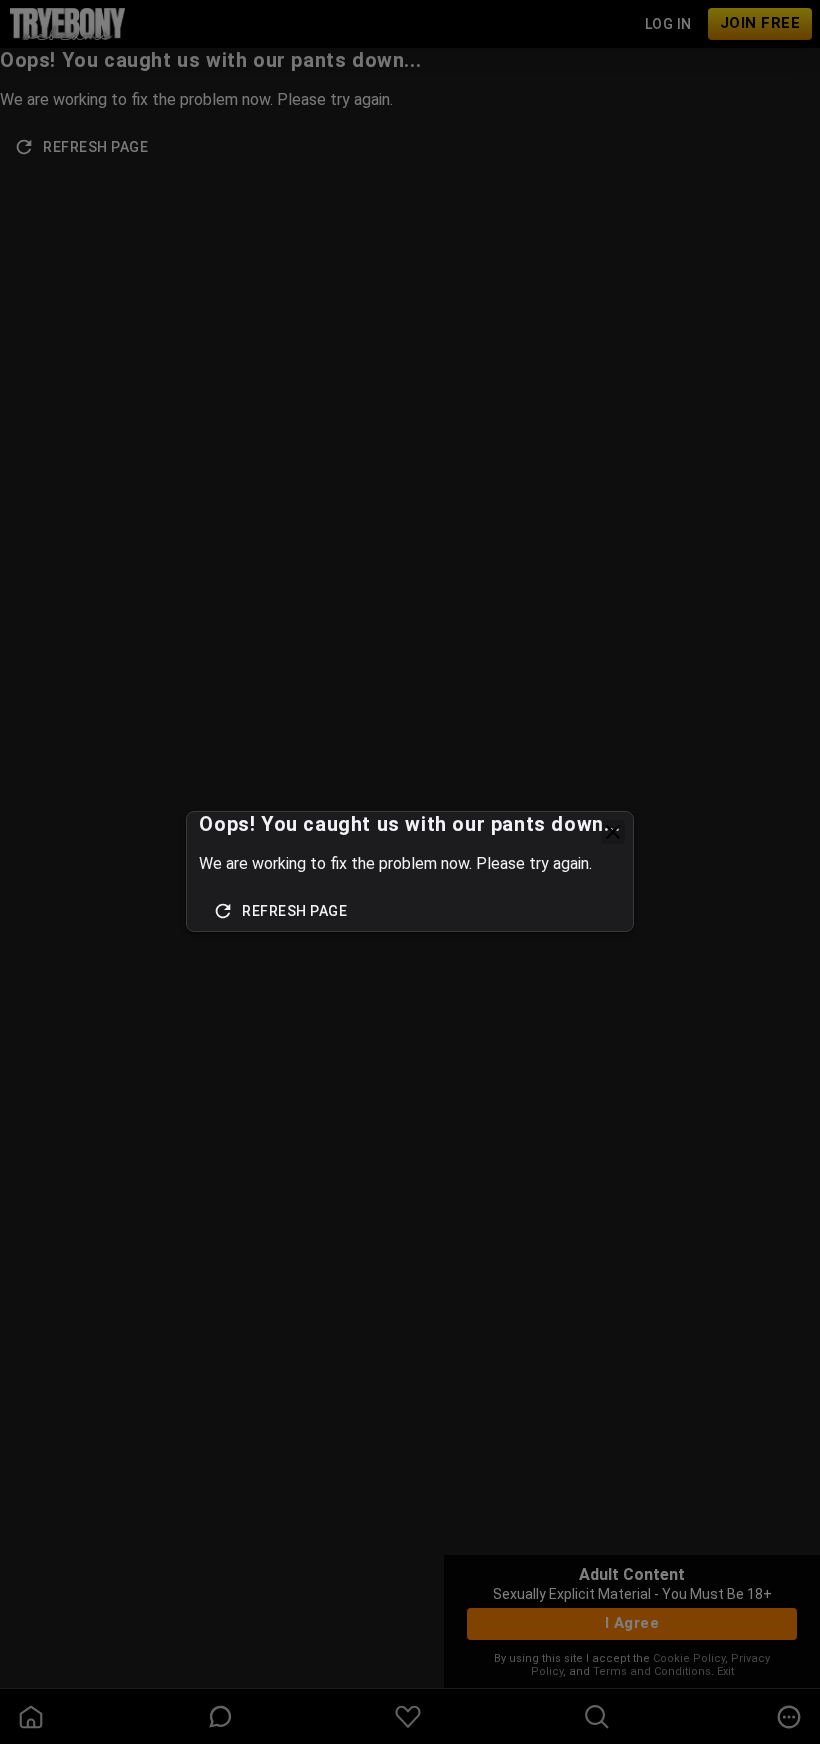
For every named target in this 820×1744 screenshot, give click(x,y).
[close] (613, 832)
